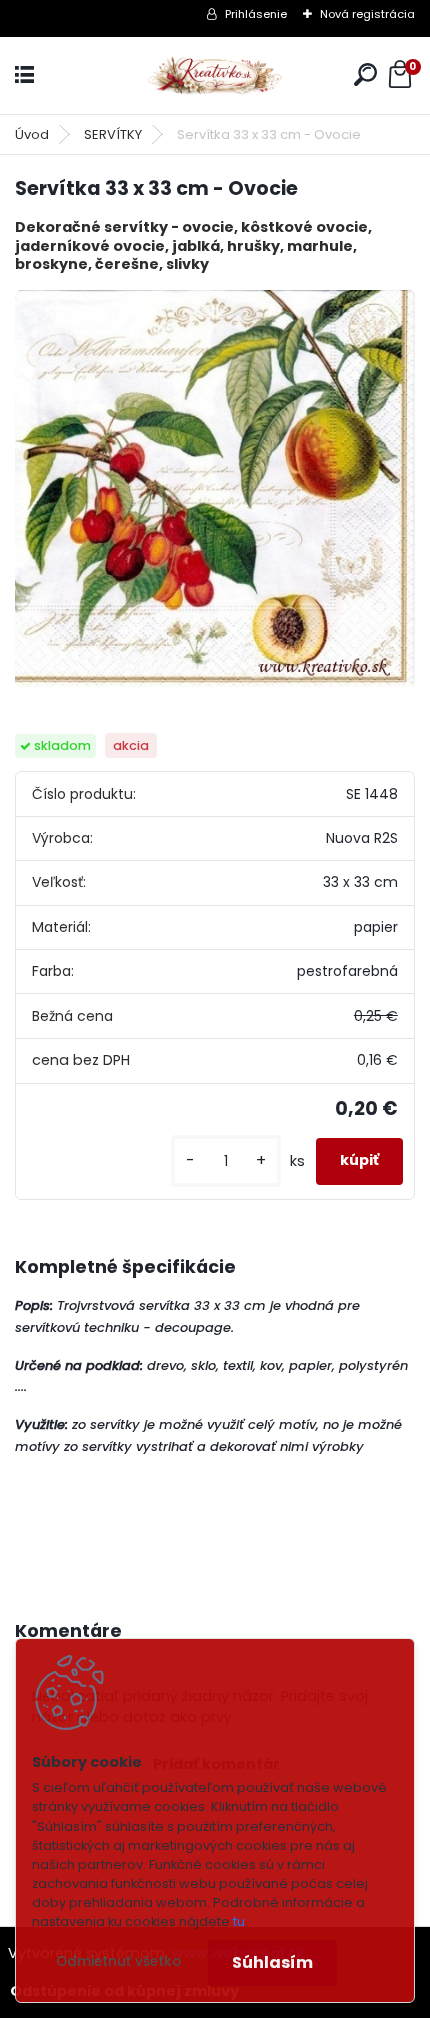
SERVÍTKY (113, 134)
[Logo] (215, 75)
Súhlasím (272, 1962)
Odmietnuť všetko (118, 1961)
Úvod (32, 134)
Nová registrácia (367, 14)
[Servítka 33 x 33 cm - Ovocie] (215, 488)
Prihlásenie (256, 14)
